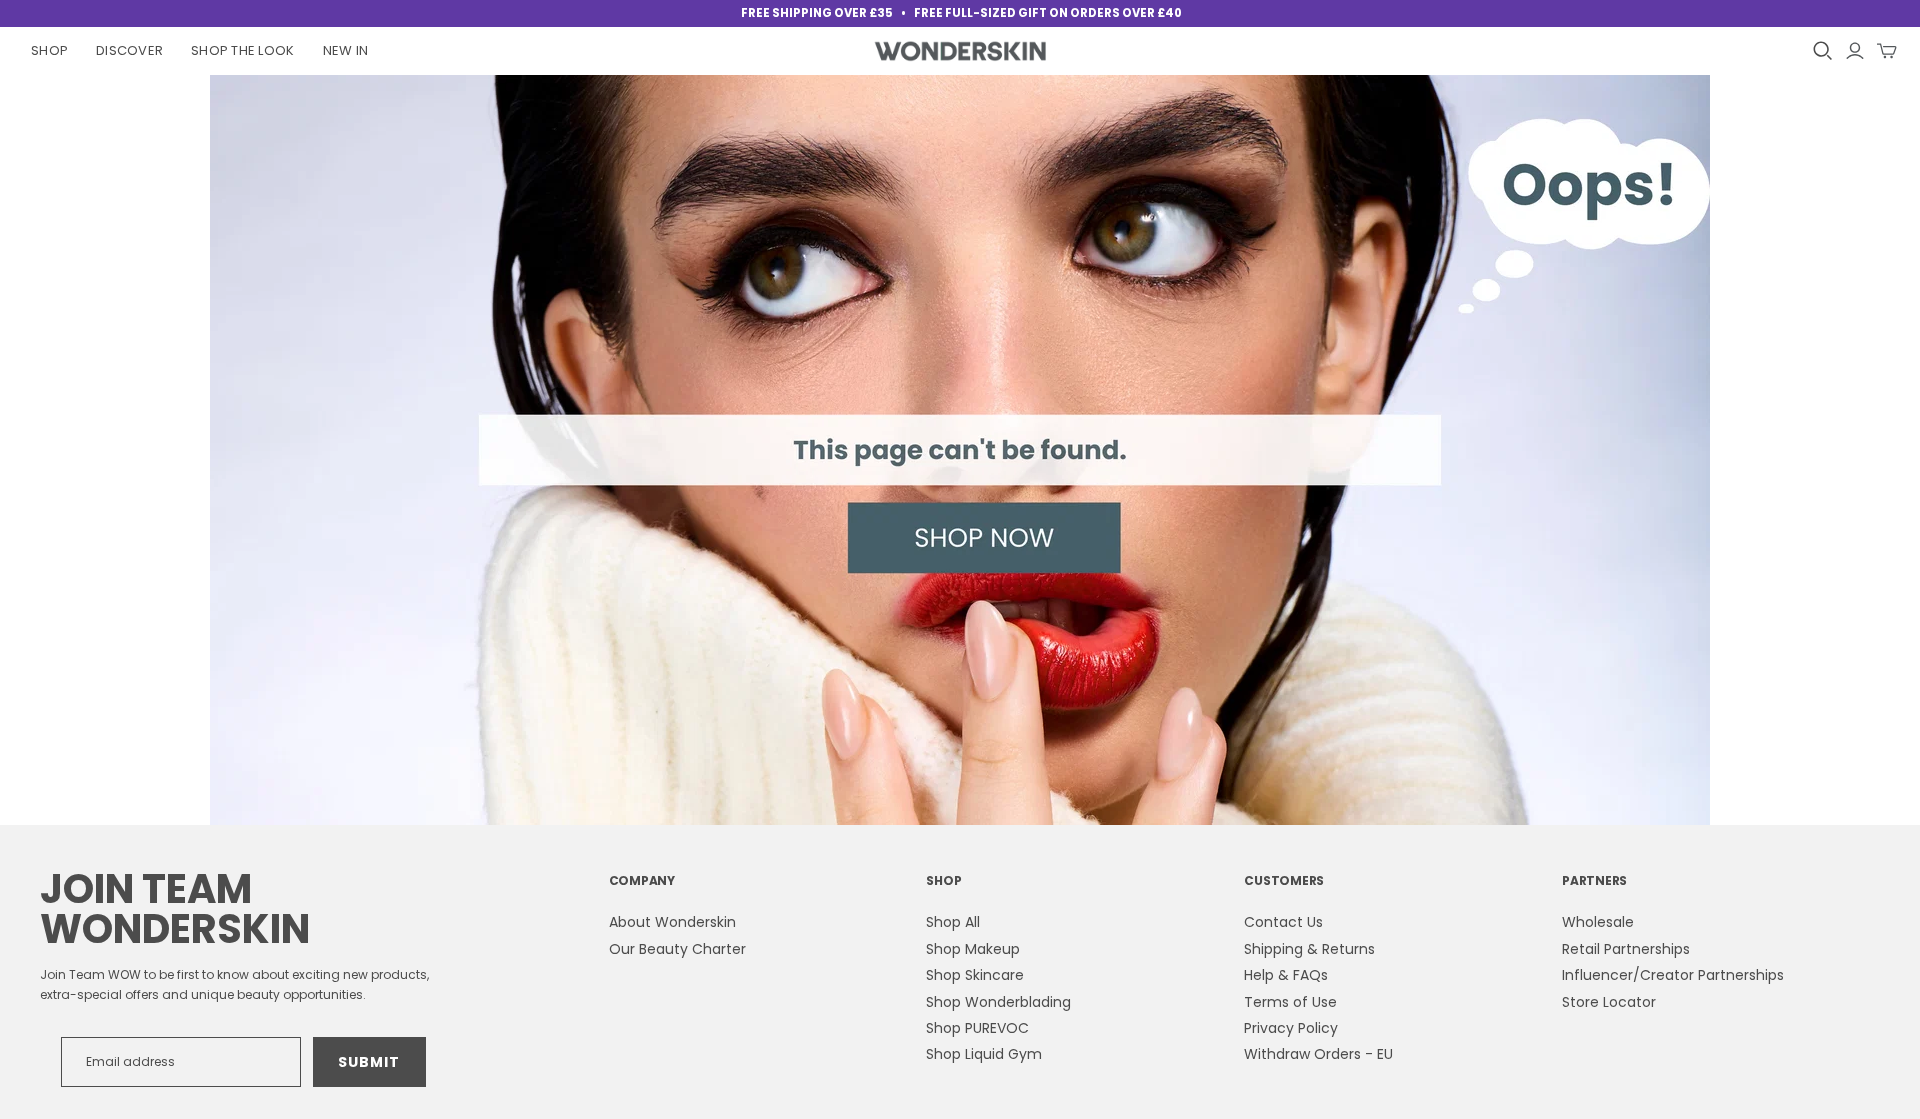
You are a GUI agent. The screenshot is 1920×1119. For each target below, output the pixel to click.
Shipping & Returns (1309, 949)
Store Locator (1609, 1002)
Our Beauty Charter (677, 949)
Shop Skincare (975, 975)
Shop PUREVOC (977, 1028)
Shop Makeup (973, 949)
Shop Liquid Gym (984, 1054)
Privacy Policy (1291, 1028)
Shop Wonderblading (998, 1002)
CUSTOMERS (1284, 880)
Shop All (953, 922)
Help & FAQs (1286, 975)
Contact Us (1283, 922)
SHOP (943, 880)
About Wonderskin (672, 922)
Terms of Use (1290, 1002)
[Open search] (1823, 51)
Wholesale (1598, 922)
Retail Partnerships (1626, 949)
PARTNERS (1594, 880)
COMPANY (642, 880)
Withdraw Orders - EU (1318, 1054)
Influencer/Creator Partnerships (1673, 975)
